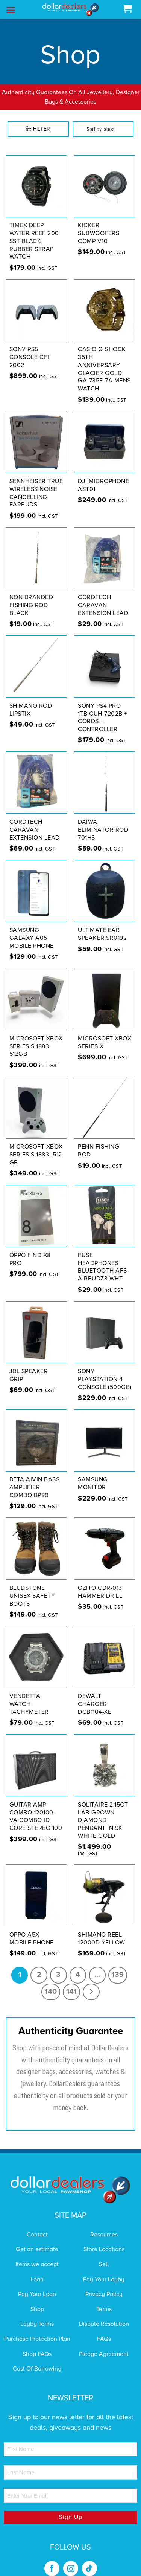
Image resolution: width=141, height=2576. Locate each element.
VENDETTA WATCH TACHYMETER (29, 1695)
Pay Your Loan (37, 2285)
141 (71, 1982)
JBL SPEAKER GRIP (29, 1365)
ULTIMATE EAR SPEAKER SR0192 (102, 925)
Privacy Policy (104, 2285)
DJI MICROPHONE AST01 (103, 475)
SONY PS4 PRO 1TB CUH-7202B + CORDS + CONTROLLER (103, 708)
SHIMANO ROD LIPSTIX (31, 700)
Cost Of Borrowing (37, 2359)
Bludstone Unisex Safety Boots (32, 1586)
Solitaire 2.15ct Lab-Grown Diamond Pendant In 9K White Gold (103, 1810)
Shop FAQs (37, 2344)
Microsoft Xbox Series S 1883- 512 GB (36, 1145)
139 (118, 1965)
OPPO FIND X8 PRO (30, 1249)
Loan (37, 2270)
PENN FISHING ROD (99, 1141)
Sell (104, 2255)
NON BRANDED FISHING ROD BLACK (31, 596)
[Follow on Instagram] (71, 2559)
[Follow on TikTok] (89, 2559)
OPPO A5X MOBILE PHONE (32, 1929)
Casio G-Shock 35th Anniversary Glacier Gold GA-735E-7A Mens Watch (104, 359)
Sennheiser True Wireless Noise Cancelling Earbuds (36, 483)
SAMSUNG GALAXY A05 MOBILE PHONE (32, 929)
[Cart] (127, 9)
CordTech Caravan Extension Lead (103, 596)
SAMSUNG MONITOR (93, 1474)
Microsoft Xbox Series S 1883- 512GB (36, 1037)
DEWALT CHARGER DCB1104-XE (95, 1695)
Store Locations (104, 2240)
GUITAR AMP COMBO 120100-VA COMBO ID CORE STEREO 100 (36, 1807)
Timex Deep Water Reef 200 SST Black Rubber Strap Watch (34, 232)
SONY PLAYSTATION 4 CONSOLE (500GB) (105, 1369)
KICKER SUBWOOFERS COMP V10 (99, 224)
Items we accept (37, 2255)
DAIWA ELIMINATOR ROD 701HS (103, 820)
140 (51, 1982)
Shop (37, 2299)
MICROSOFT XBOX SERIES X (105, 1033)
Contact (37, 2225)
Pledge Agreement (104, 2344)
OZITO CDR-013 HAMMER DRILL (100, 1582)
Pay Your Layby (104, 2270)
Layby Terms (37, 2314)
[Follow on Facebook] (52, 2559)
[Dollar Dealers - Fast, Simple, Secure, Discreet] (71, 10)
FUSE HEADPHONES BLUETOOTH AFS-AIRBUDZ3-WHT (103, 1257)
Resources (104, 2225)
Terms (104, 2299)
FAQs (104, 2329)
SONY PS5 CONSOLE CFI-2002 (30, 348)
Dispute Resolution (104, 2314)
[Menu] (11, 10)
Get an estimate (37, 2240)
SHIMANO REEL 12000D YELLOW (102, 1929)
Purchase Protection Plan (37, 2329)
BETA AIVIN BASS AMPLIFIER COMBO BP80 (35, 1478)
